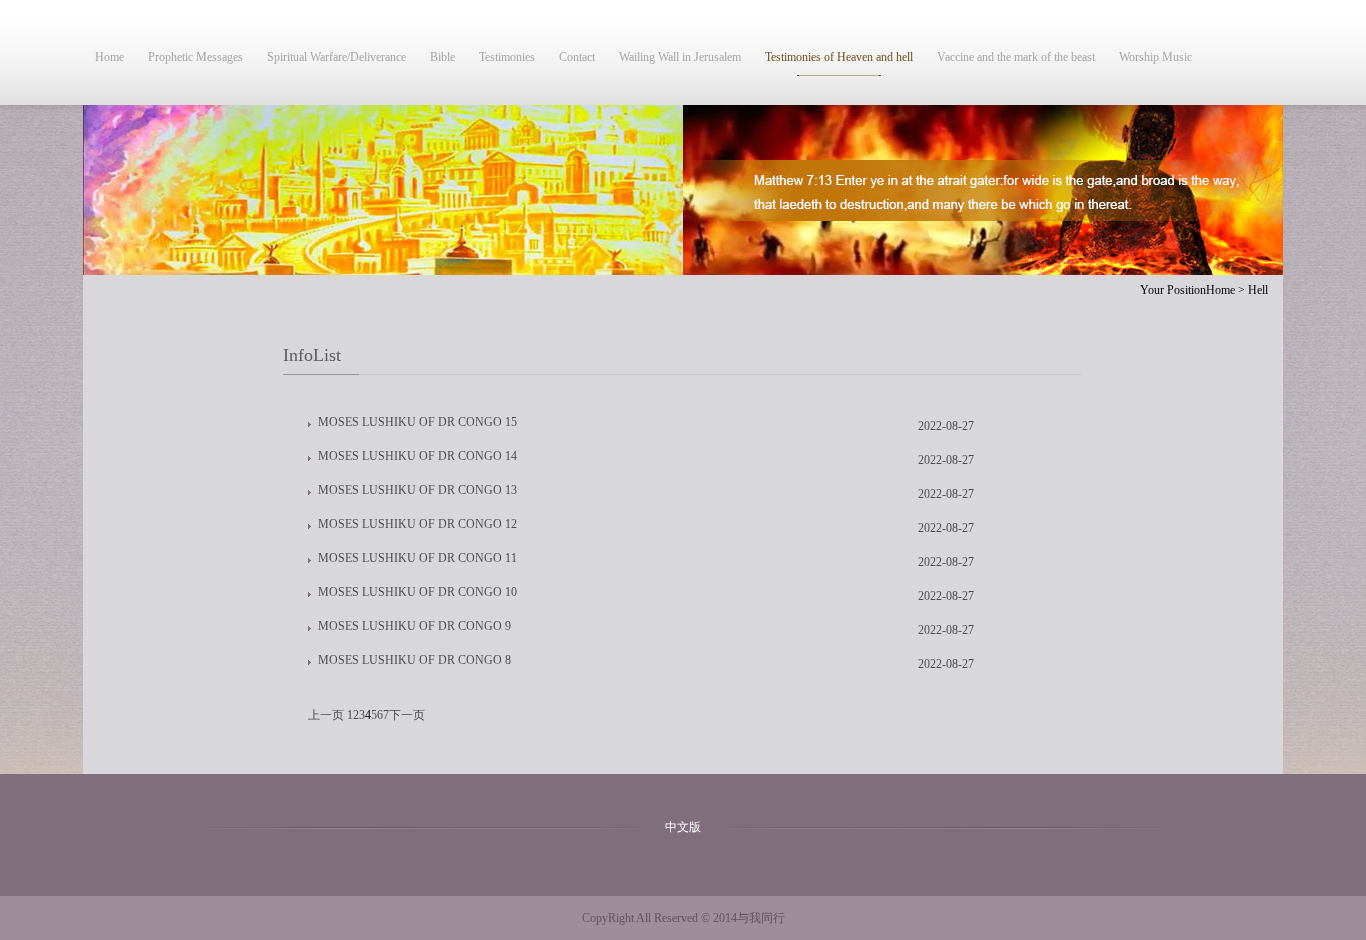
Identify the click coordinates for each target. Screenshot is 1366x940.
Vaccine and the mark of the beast (1016, 57)
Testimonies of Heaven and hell (839, 57)
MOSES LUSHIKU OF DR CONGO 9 (414, 626)
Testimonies (507, 57)
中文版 (683, 827)
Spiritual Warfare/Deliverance (336, 57)
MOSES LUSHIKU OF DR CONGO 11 (417, 558)
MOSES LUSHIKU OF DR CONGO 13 (417, 490)
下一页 (407, 715)
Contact (577, 57)
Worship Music (1155, 57)
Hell (1258, 290)
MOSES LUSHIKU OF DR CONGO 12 (417, 524)
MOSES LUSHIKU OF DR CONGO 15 (417, 422)
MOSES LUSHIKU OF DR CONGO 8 (414, 660)
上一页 (326, 715)
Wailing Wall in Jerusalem (680, 57)
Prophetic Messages (195, 57)
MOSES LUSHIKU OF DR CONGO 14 (417, 456)
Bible (442, 57)
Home (109, 57)
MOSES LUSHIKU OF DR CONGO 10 (417, 592)
